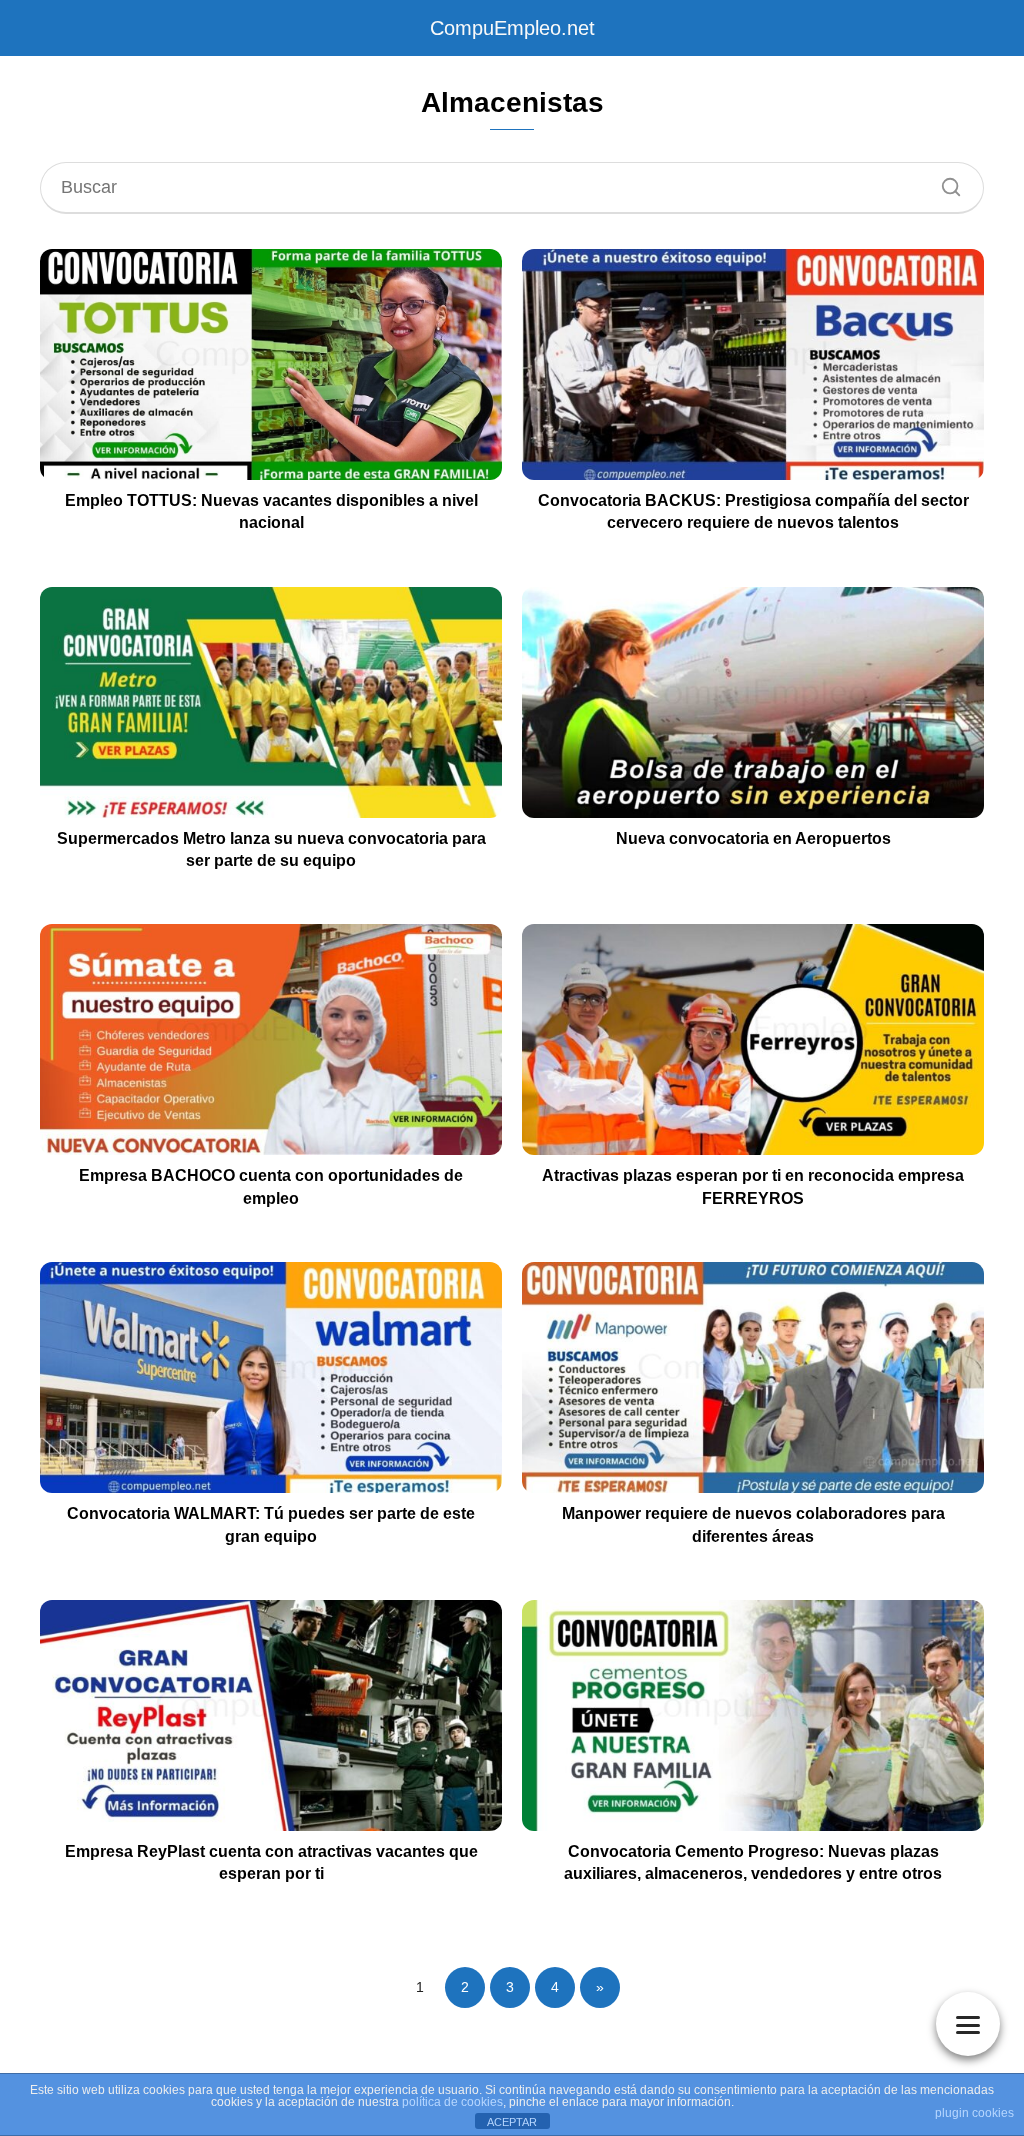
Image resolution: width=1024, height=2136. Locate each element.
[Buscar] (944, 182)
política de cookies (452, 2102)
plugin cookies (974, 2113)
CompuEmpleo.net (512, 28)
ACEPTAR (512, 2122)
